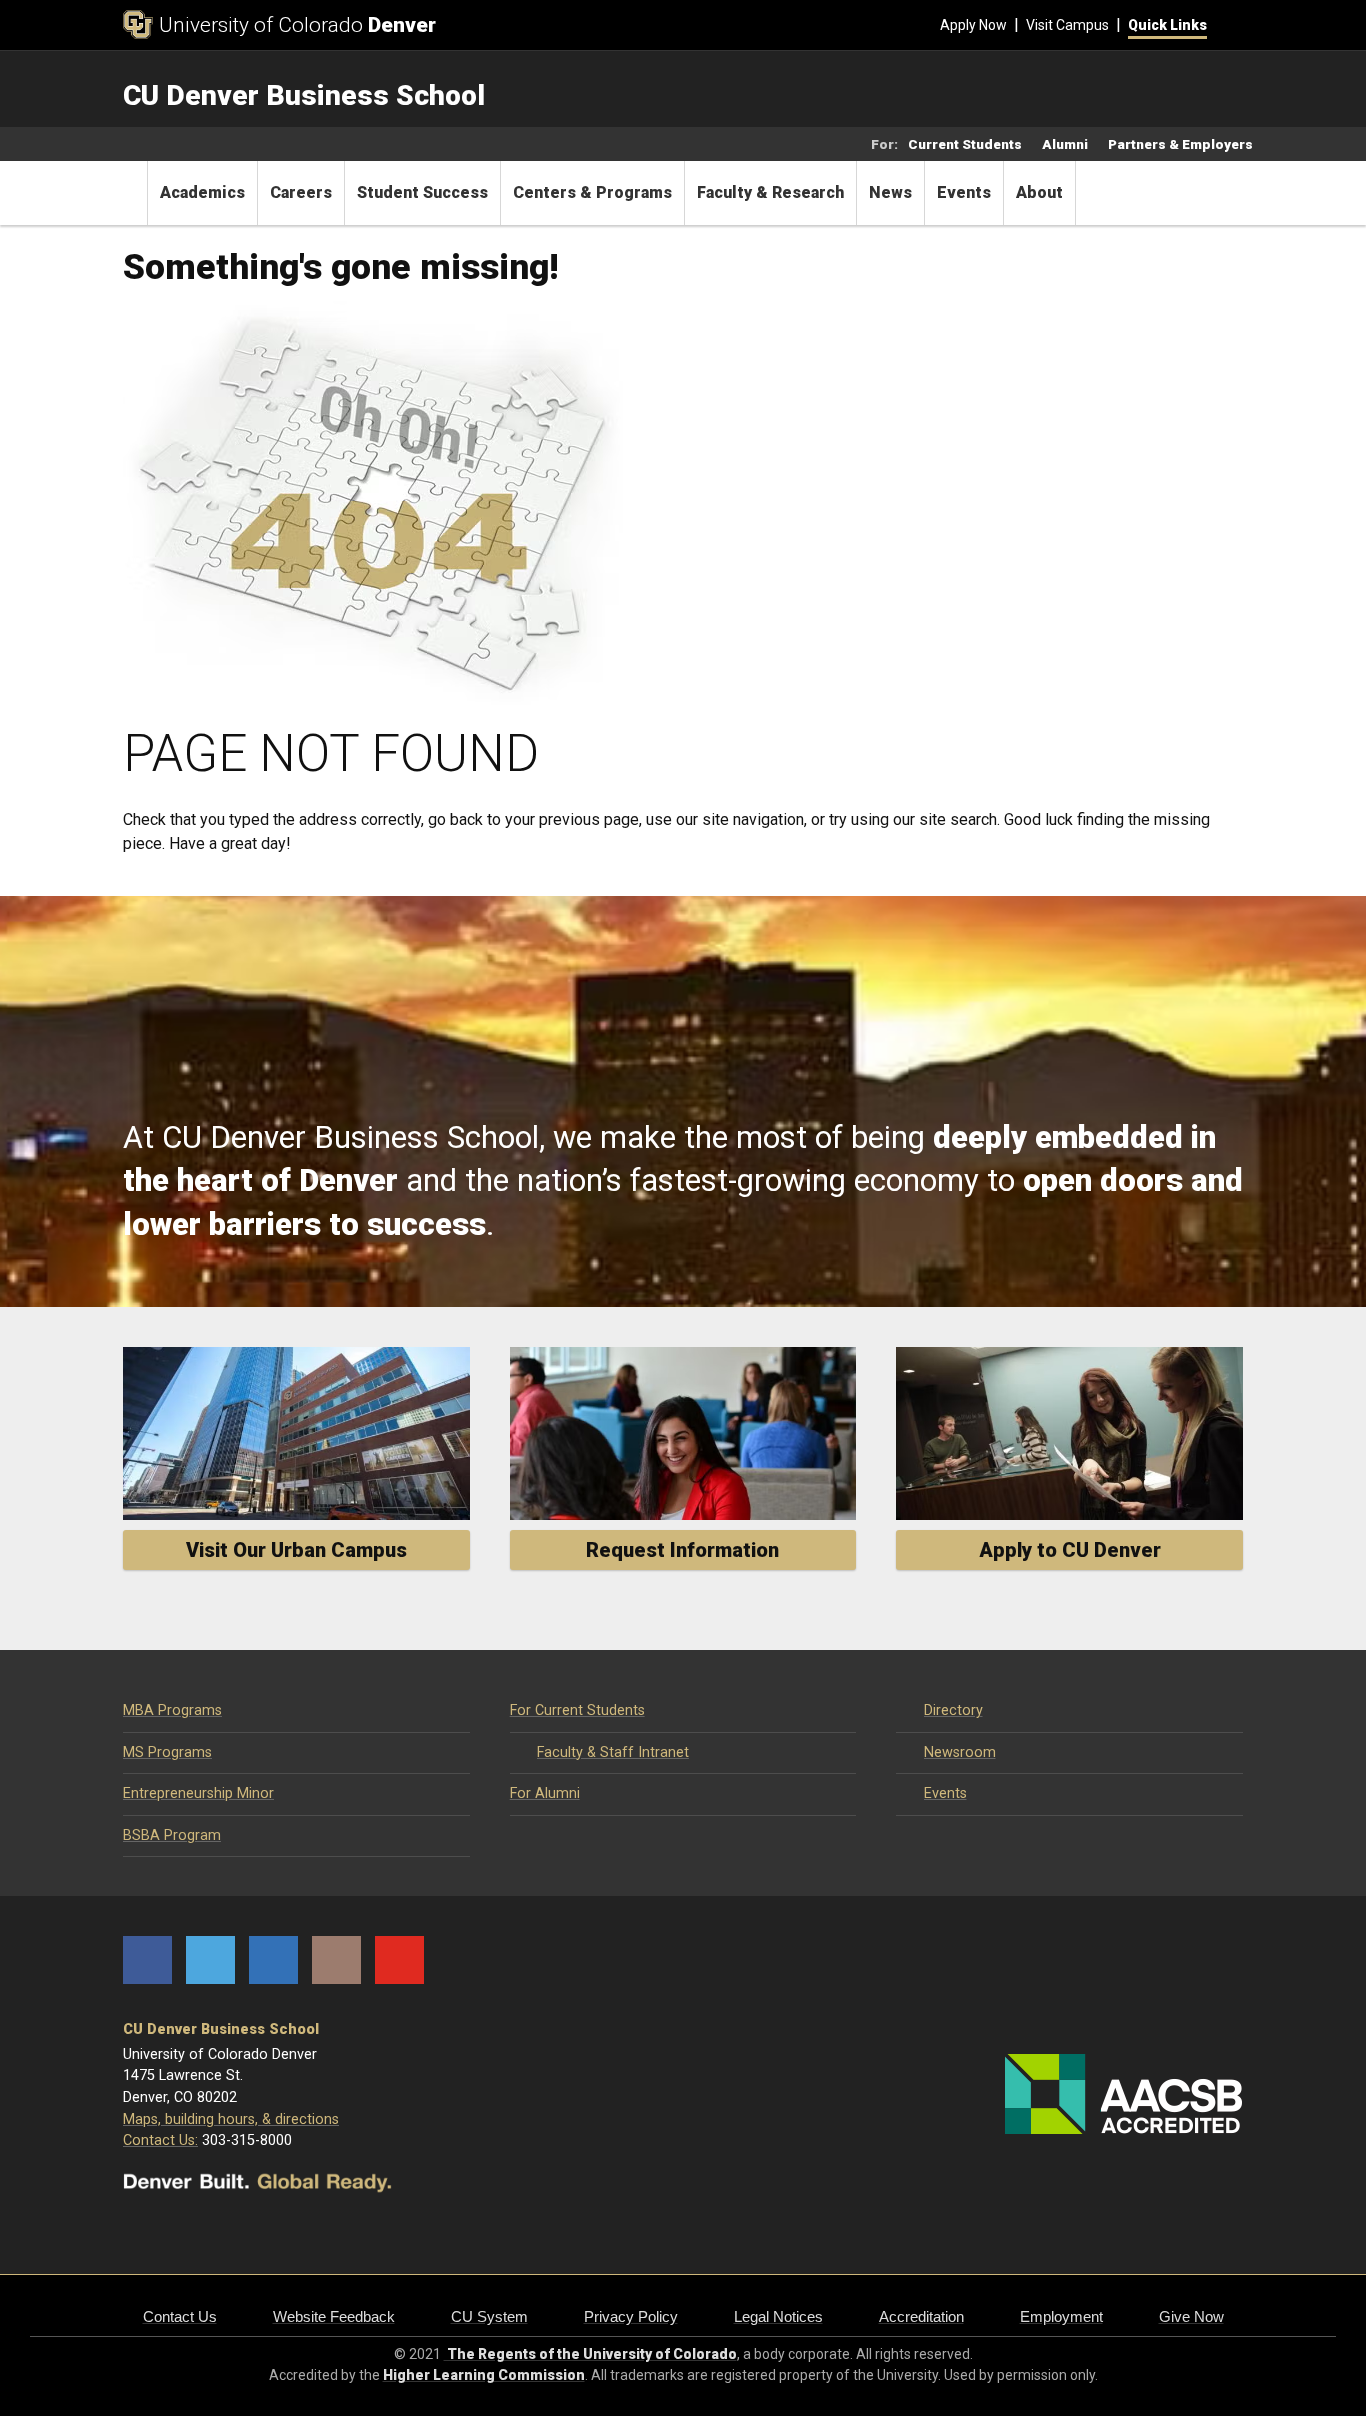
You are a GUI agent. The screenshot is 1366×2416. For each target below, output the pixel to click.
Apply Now (973, 25)
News (890, 192)
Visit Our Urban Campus (296, 1550)
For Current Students (577, 1710)
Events (964, 192)
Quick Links (1167, 25)
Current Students (965, 144)
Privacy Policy (631, 2316)
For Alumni (545, 1793)
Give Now (1191, 2316)
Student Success (422, 192)
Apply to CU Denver (1070, 1550)
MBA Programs (172, 1710)
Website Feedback (334, 2316)
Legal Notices (778, 2316)
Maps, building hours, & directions (231, 2119)
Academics (202, 192)
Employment (1061, 2316)
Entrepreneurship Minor (198, 1793)
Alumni (1065, 144)
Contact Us (180, 2316)
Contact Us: (160, 2140)
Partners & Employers (1180, 144)
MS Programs (167, 1752)
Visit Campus (1067, 25)
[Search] (1225, 25)
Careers (301, 192)
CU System (489, 2316)
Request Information (682, 1550)
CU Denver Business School (221, 2029)
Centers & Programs (592, 192)
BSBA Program (172, 1835)
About (1039, 192)
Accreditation (921, 2316)
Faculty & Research (770, 192)
